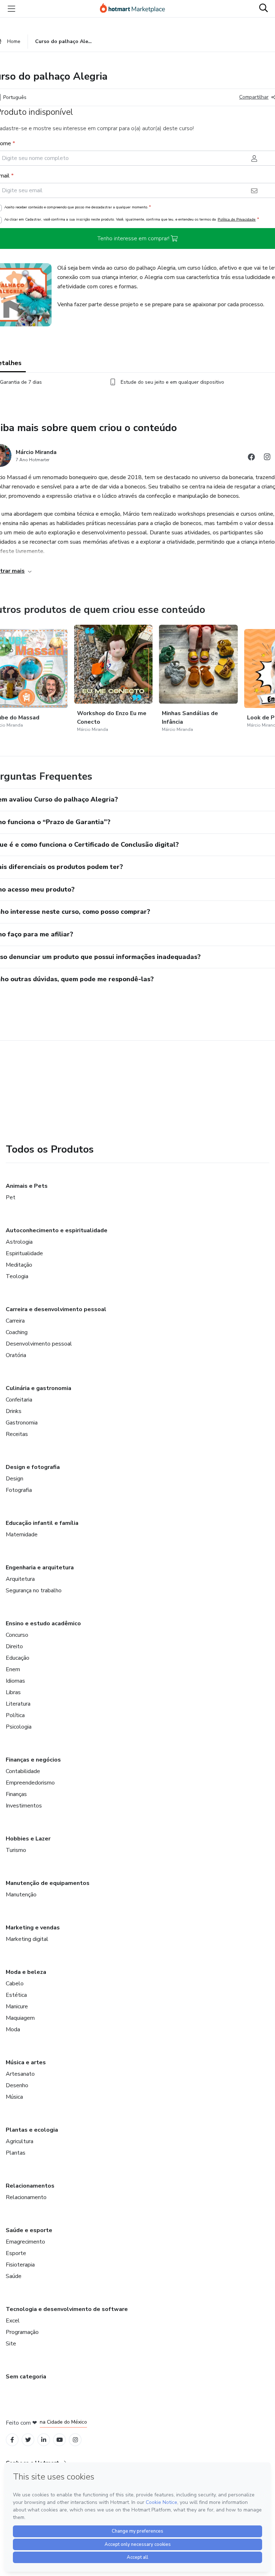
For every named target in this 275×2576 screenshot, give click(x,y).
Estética (16, 1995)
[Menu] (11, 9)
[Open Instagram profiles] (75, 2440)
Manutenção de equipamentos (48, 1883)
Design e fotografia (33, 1467)
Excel (13, 2321)
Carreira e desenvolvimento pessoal (56, 1309)
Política (15, 1715)
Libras (13, 1692)
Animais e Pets (27, 1186)
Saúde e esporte (29, 2230)
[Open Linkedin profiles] (44, 2440)
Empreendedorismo (30, 1783)
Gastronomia (22, 1423)
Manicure (17, 2007)
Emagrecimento (25, 2242)
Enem (13, 1669)
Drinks (14, 1411)
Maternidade (22, 1535)
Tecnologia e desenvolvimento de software (67, 2309)
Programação (22, 2332)
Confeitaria (19, 1400)
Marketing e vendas (33, 1928)
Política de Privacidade (237, 219)
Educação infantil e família (42, 1523)
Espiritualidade (24, 1253)
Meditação (19, 1265)
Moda (13, 2029)
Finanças (16, 1794)
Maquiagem (20, 2018)
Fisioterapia (20, 2265)
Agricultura (20, 2141)
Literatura (18, 1704)
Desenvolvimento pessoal (39, 1344)
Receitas (17, 1434)
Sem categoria (26, 2377)
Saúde (14, 2276)
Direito (14, 1646)
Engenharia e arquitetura (40, 1568)
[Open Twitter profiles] (28, 2440)
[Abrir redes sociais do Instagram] (267, 458)
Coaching (17, 1332)
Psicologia (19, 1727)
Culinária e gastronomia (38, 1388)
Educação (18, 1658)
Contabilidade (23, 1771)
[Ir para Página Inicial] (136, 9)
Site (11, 2344)
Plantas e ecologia (32, 2130)
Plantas (16, 2153)
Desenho (17, 2085)
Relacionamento (26, 2197)
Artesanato (20, 2074)
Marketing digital (27, 1939)
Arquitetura (20, 1579)
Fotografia (19, 1490)
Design (15, 1479)
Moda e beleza (26, 1972)
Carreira (15, 1321)
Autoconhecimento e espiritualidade (57, 1230)
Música (14, 2097)
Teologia (17, 1276)
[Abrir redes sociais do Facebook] (251, 458)
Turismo (16, 1850)
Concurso (17, 1635)
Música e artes (26, 2062)
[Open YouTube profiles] (60, 2440)
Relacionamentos (30, 2186)
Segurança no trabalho (34, 1590)
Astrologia (19, 1242)
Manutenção (21, 1895)
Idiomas (15, 1681)
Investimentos (24, 1806)
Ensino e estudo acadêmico (43, 1623)
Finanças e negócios (33, 1760)
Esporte (16, 2253)
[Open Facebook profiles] (12, 2440)
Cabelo (15, 1984)
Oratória (16, 1355)
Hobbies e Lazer (28, 1839)
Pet (11, 1197)
